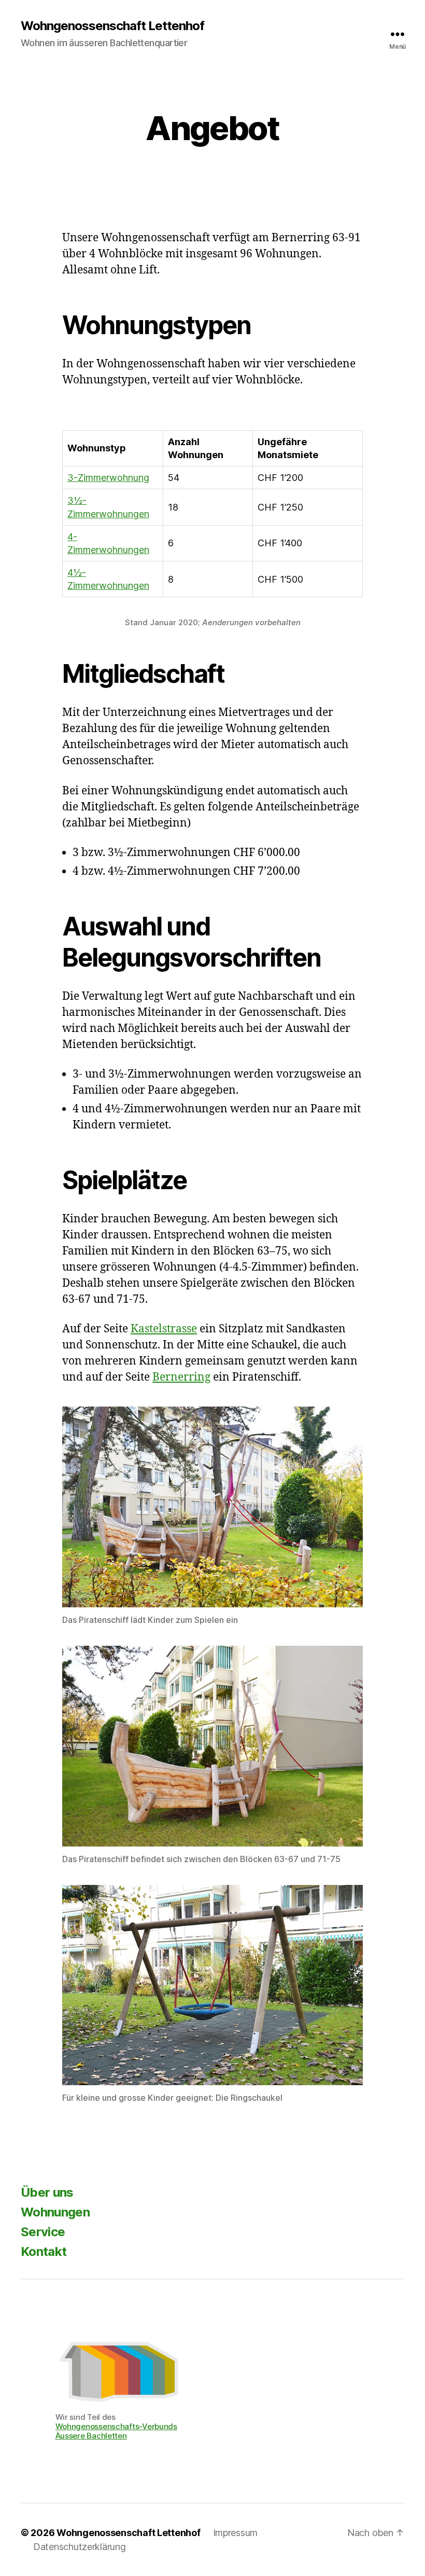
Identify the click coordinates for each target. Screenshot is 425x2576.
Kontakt (44, 2251)
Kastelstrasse (164, 1329)
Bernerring (181, 1377)
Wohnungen (55, 2212)
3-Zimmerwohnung (108, 478)
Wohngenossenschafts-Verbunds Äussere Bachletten (116, 2431)
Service (43, 2232)
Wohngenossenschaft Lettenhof (112, 26)
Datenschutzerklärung (80, 2547)
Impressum (236, 2533)
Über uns (47, 2192)
